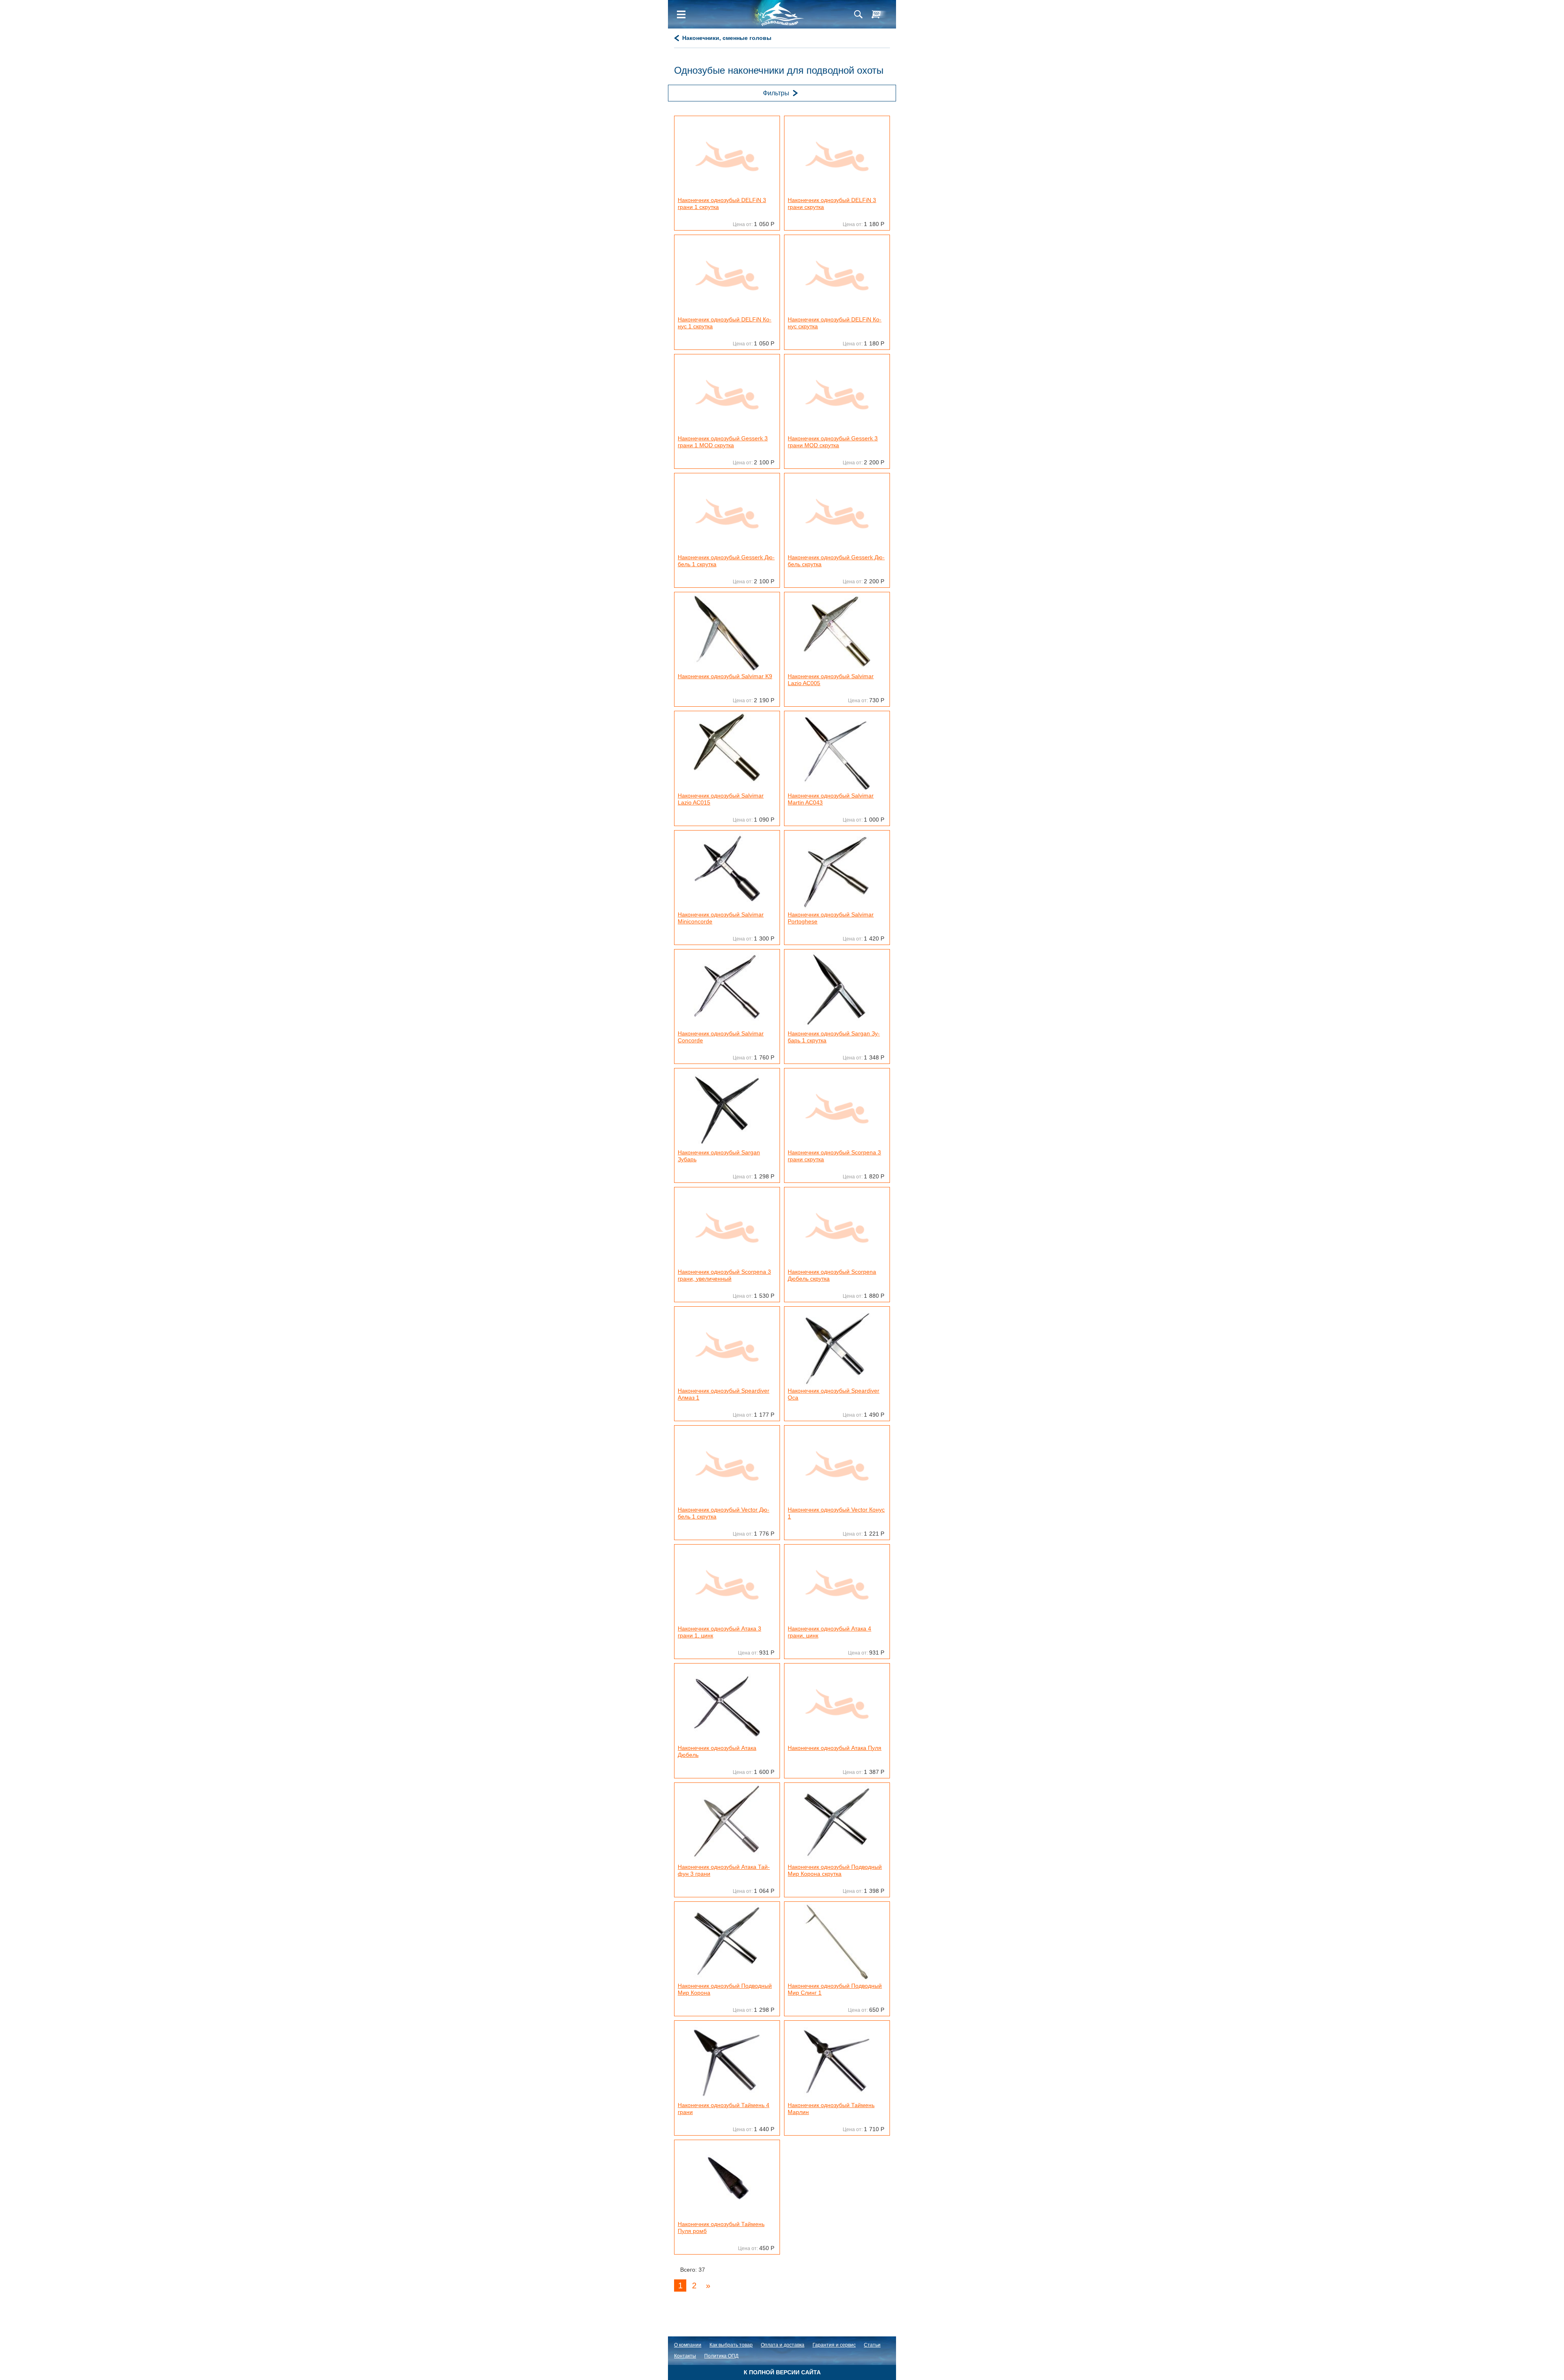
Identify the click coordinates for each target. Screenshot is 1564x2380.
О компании (688, 2345)
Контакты (685, 2356)
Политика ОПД (721, 2356)
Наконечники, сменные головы (727, 38)
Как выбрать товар (731, 2345)
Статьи (872, 2345)
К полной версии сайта (782, 2372)
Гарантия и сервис (834, 2345)
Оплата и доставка (783, 2345)
